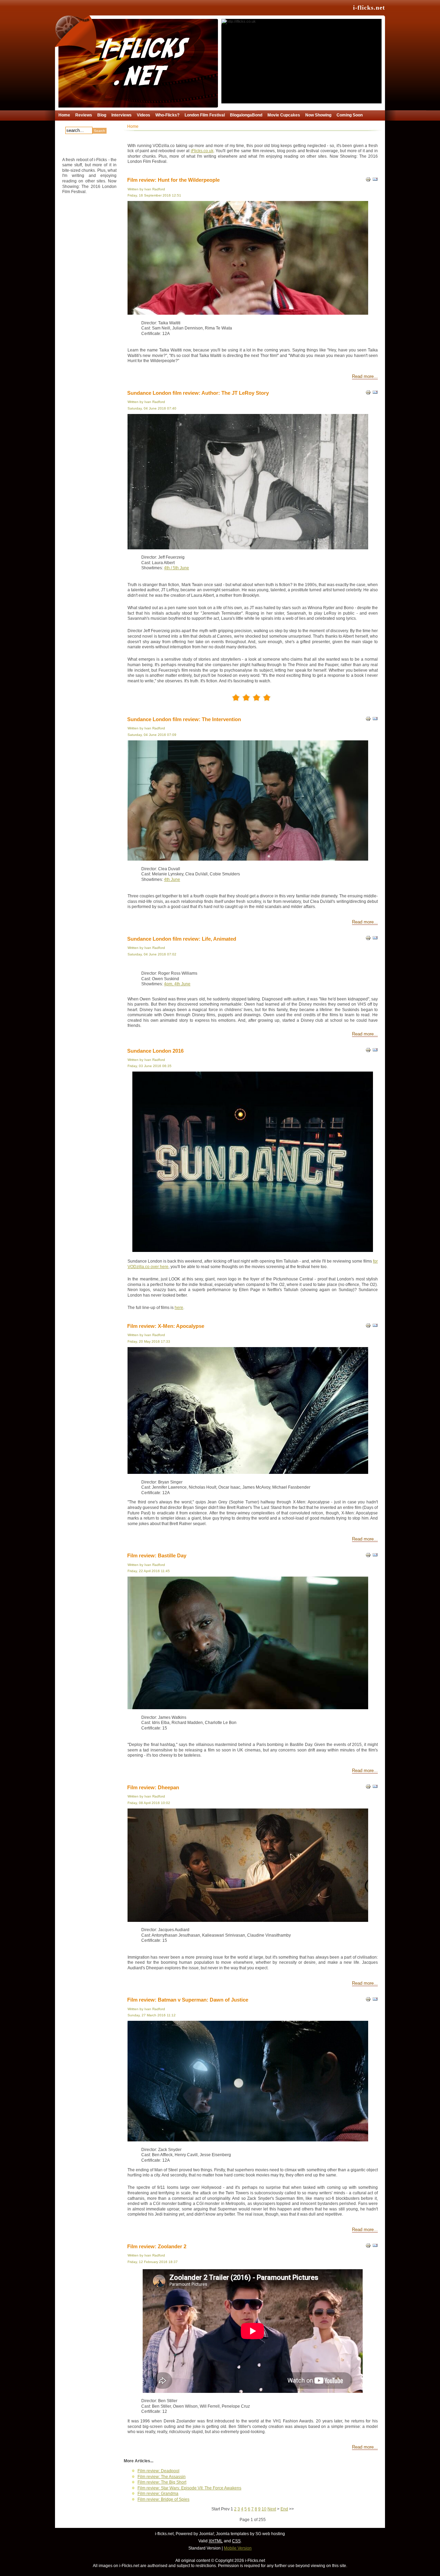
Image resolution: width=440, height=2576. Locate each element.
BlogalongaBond (246, 115)
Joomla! (206, 2534)
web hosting (274, 2534)
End (284, 2509)
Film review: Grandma (158, 2494)
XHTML (216, 2541)
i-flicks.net (369, 8)
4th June (172, 880)
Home (64, 115)
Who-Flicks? (167, 115)
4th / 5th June (177, 568)
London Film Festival (205, 115)
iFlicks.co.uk (202, 151)
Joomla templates (232, 2534)
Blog (102, 115)
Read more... (365, 377)
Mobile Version (238, 2548)
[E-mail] (375, 394)
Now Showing (318, 115)
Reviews (84, 115)
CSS (236, 2541)
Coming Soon (350, 115)
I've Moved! (250, 32)
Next (272, 2509)
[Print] (368, 181)
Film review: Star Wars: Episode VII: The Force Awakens (189, 2488)
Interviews (122, 115)
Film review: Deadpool (158, 2471)
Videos (144, 115)
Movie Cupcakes (284, 115)
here (179, 1308)
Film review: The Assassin (162, 2477)
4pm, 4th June (177, 984)
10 (264, 2509)
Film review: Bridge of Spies (163, 2499)
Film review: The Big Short (162, 2482)
